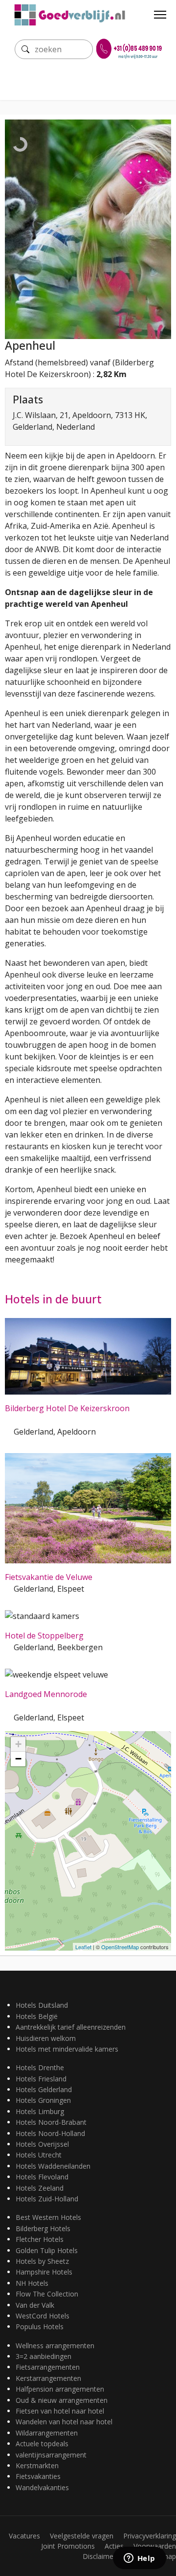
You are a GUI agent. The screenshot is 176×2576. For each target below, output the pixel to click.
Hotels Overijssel (42, 2144)
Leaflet (83, 1947)
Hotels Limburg (40, 2111)
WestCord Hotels (43, 2316)
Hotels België (37, 2016)
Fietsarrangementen (48, 2367)
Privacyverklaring (150, 2536)
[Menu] (160, 15)
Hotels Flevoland (42, 2177)
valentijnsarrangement (51, 2455)
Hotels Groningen (43, 2100)
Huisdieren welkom (46, 2038)
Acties (114, 2546)
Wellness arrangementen (55, 2346)
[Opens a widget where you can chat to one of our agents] (139, 2559)
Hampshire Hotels (44, 2272)
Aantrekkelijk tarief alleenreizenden (71, 2027)
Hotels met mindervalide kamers (67, 2049)
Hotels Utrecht (39, 2155)
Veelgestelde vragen (82, 2536)
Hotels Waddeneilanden (53, 2166)
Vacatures (24, 2536)
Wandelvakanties (42, 2487)
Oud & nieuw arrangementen (62, 2400)
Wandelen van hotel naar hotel (64, 2422)
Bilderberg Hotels (43, 2228)
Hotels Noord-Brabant (51, 2122)
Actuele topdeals (42, 2444)
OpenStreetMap (120, 1947)
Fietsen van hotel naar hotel (60, 2411)
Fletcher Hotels (40, 2239)
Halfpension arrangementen (60, 2389)
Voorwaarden (155, 2546)
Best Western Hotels (48, 2217)
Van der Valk (35, 2305)
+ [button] (18, 1744)
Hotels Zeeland (40, 2188)
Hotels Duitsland (42, 2005)
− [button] (18, 1759)
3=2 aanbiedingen (44, 2356)
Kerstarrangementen (48, 2378)
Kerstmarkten (37, 2466)
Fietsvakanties (38, 2476)
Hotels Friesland (41, 2079)
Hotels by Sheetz (42, 2261)
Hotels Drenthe (40, 2067)
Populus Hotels (40, 2326)
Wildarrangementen (47, 2433)
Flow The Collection (47, 2294)
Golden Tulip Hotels (47, 2250)
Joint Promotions (68, 2546)
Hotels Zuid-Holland (47, 2199)
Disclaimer (99, 2556)
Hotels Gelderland (44, 2089)
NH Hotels (32, 2283)
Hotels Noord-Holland (50, 2133)
